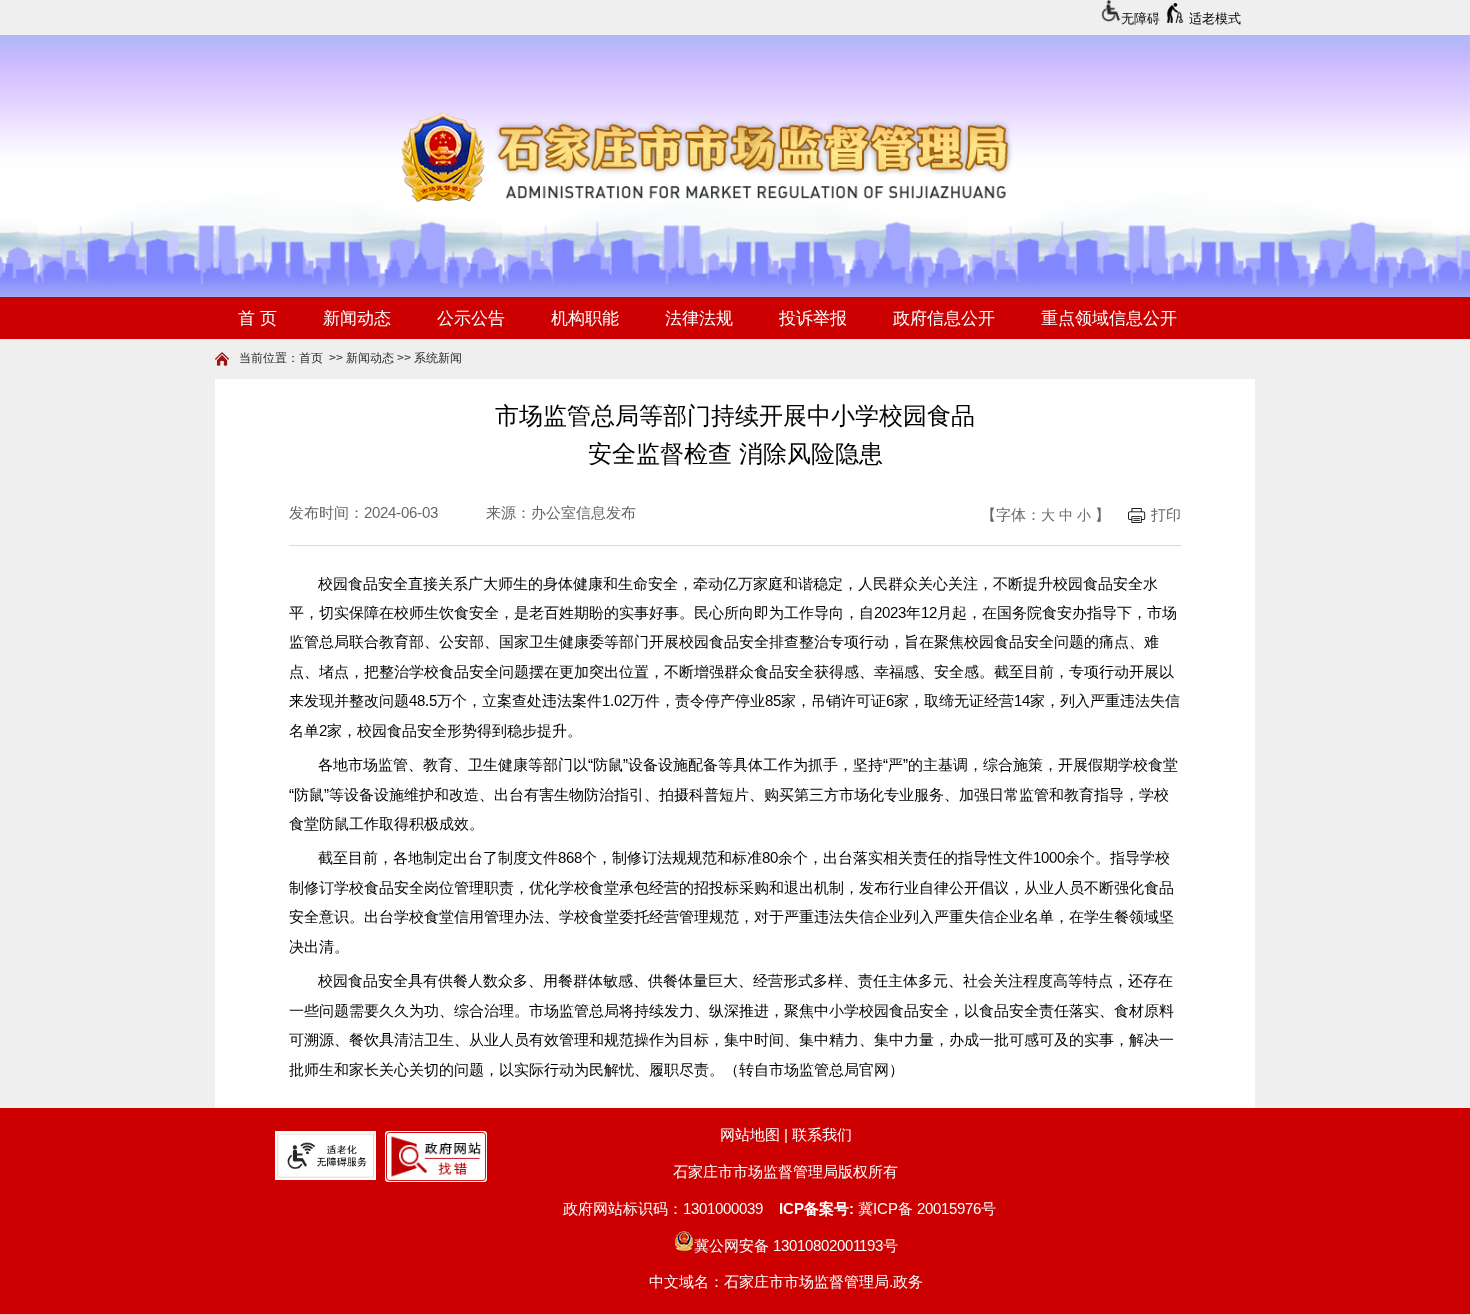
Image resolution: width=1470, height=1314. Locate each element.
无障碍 (1140, 18)
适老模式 (1215, 18)
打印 (1166, 515)
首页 (311, 358)
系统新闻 (438, 358)
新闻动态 (370, 358)
